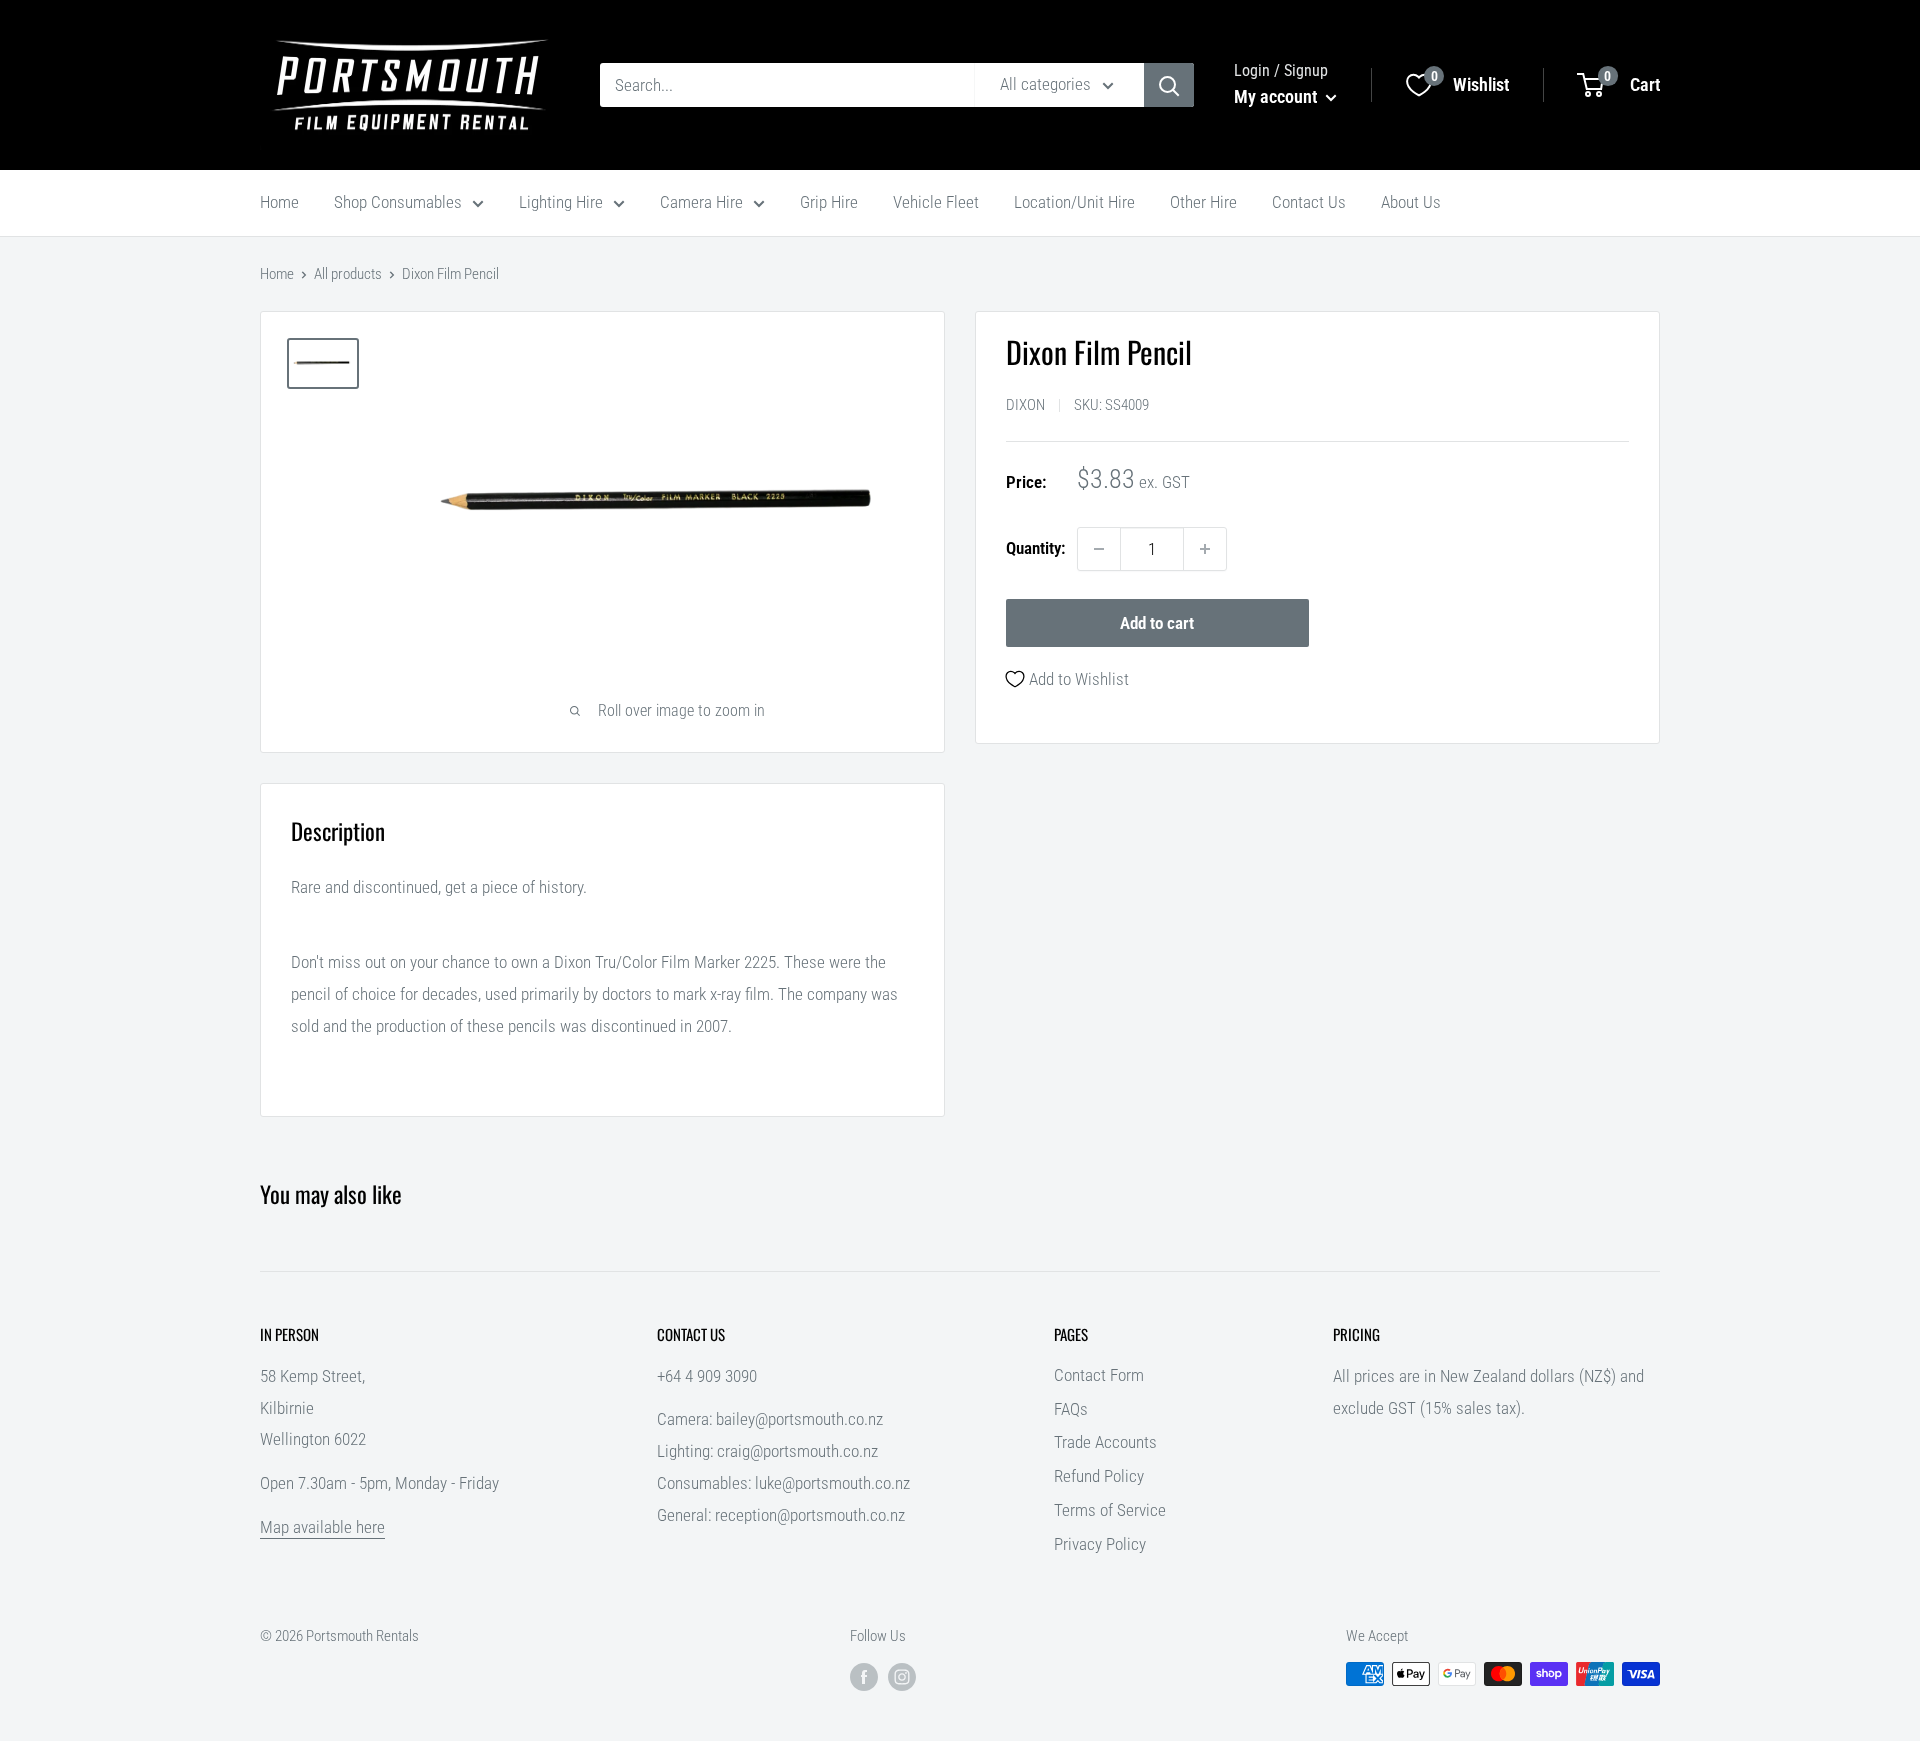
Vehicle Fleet (936, 202)
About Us (1411, 202)
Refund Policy (1099, 1476)
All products (348, 274)
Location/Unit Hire (1074, 202)
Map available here (322, 1527)
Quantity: (1035, 548)
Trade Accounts (1105, 1442)
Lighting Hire (561, 202)
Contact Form (1099, 1375)
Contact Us (1309, 202)
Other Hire (1203, 202)
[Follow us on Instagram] (902, 1676)
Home (279, 202)
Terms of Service (1110, 1510)
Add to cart (1157, 623)
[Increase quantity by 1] (1205, 549)
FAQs (1071, 1409)
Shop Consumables (398, 202)
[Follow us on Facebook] (864, 1676)
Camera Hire (701, 202)
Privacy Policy (1100, 1544)
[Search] (1169, 85)
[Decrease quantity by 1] (1099, 549)
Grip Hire (829, 202)
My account (1277, 96)
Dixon (1025, 405)
